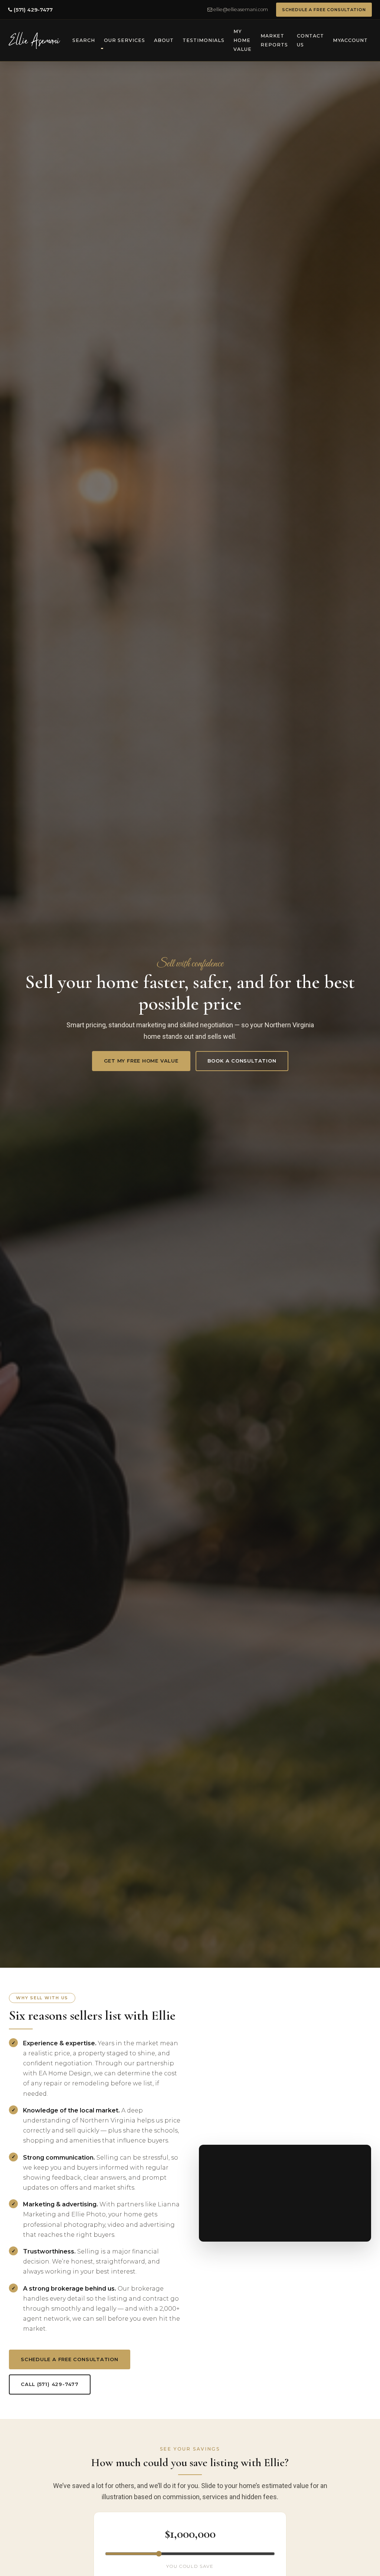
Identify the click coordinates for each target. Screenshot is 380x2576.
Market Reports (274, 40)
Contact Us (310, 40)
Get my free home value (141, 1061)
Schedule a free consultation (70, 2359)
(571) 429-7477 (32, 10)
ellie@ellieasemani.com (240, 9)
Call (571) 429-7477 (50, 2384)
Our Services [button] (125, 40)
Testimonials (204, 40)
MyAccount (350, 40)
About (164, 40)
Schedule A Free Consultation (324, 10)
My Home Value (243, 40)
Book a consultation (242, 1061)
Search (84, 40)
